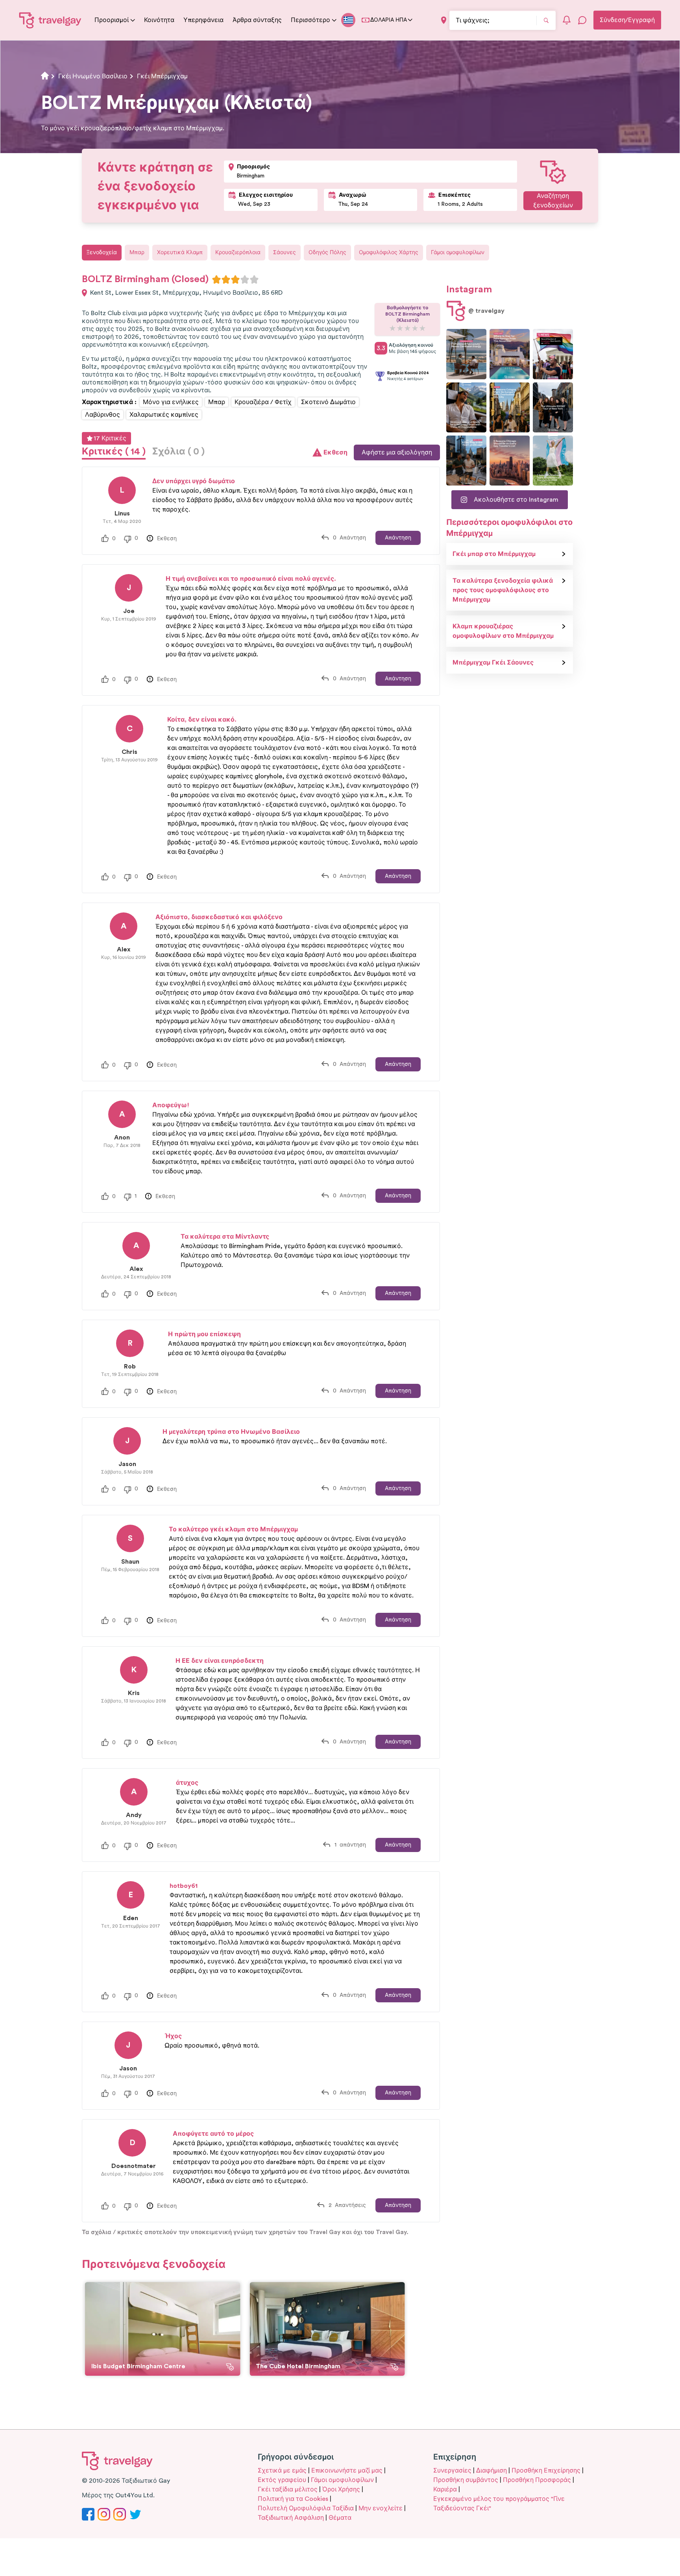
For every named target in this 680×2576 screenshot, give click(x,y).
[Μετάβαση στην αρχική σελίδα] (50, 20)
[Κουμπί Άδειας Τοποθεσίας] (444, 20)
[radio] (216, 279)
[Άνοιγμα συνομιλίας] (582, 20)
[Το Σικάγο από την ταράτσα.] (466, 461)
